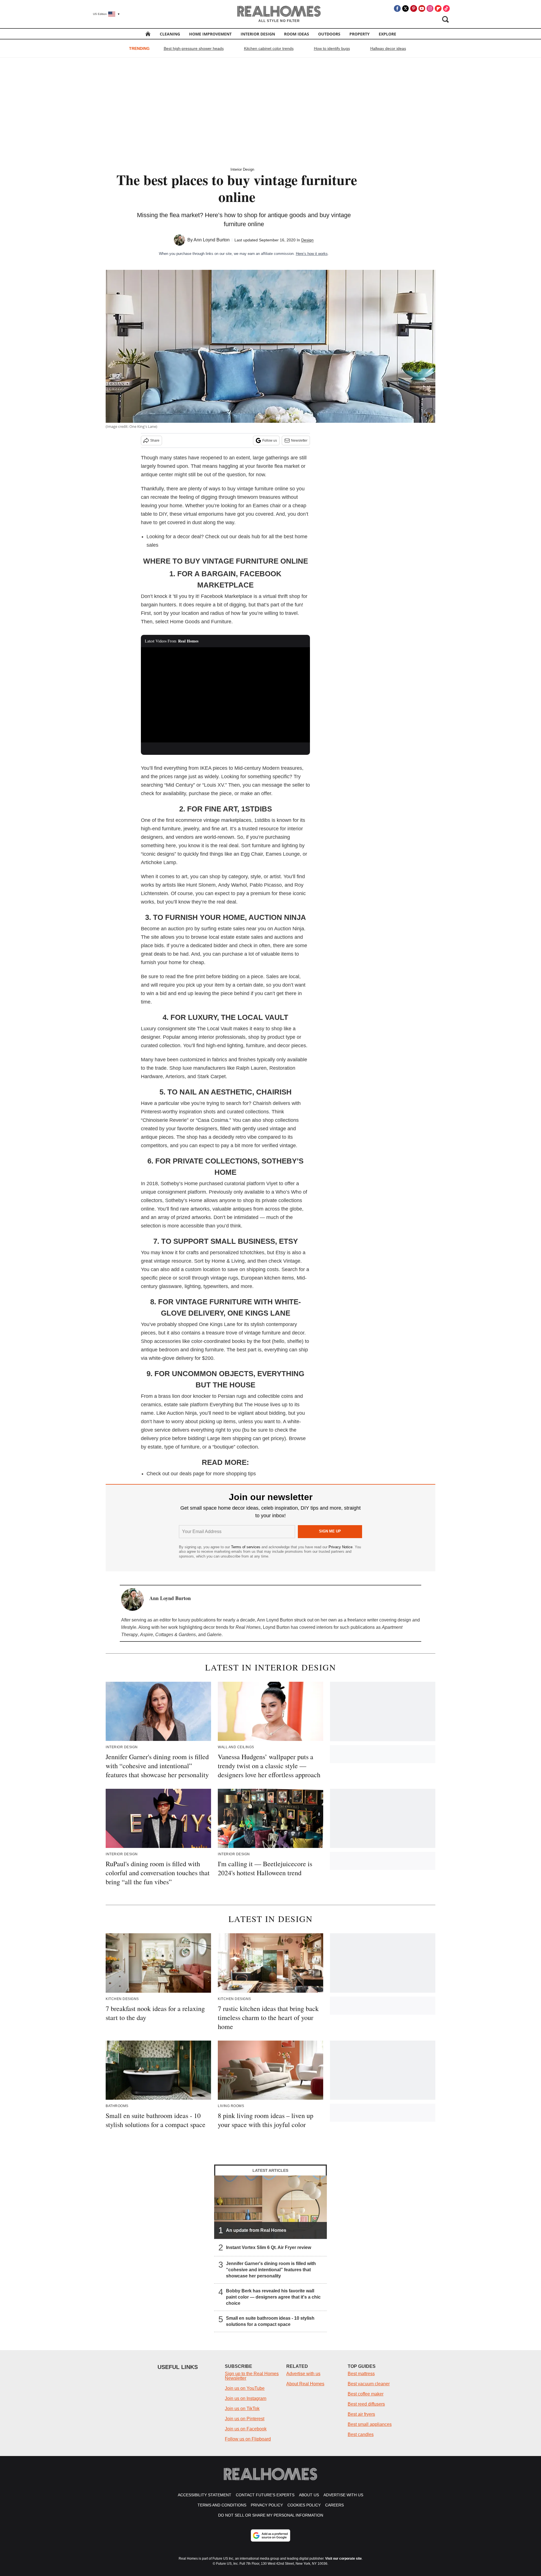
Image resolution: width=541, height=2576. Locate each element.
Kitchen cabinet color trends (269, 48)
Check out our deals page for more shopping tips (201, 1474)
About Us (309, 2495)
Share (155, 441)
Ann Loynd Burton (212, 240)
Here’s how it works (312, 254)
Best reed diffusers (366, 2404)
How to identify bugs (332, 48)
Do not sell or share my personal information (271, 2515)
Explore (387, 34)
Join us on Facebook (246, 2429)
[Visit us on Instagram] (430, 8)
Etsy (281, 1253)
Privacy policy (267, 2505)
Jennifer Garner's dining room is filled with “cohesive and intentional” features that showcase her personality (271, 2270)
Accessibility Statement (205, 2495)
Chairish (262, 1103)
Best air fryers (361, 2414)
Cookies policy (304, 2505)
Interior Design (258, 34)
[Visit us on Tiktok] (446, 8)
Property (360, 34)
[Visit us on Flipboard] (438, 8)
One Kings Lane (217, 1324)
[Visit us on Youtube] (422, 8)
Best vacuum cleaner (369, 2384)
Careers (334, 2505)
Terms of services (246, 1547)
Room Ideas (297, 34)
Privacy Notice (341, 1547)
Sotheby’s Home (179, 1184)
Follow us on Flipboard (248, 2439)
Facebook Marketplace (227, 596)
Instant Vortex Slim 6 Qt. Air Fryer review (269, 2247)
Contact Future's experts (265, 2495)
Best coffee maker (366, 2394)
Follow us (270, 441)
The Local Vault (214, 1029)
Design (307, 240)
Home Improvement (210, 34)
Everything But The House (239, 1405)
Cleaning (170, 34)
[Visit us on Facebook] (397, 8)
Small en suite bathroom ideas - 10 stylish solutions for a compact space (270, 2321)
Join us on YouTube (245, 2388)
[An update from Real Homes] (270, 2207)
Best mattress (361, 2374)
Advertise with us (303, 2374)
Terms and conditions (222, 2505)
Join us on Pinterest (245, 2419)
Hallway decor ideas (388, 48)
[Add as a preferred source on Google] (270, 2535)
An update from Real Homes (256, 2230)
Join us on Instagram (246, 2398)
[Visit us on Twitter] (405, 8)
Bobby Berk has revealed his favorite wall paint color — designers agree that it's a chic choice (273, 2297)
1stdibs (262, 820)
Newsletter (299, 441)
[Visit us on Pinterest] (414, 8)
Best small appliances (370, 2424)
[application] (225, 695)
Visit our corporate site (343, 2559)
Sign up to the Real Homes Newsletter (252, 2376)
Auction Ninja (289, 929)
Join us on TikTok (242, 2409)
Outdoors (329, 34)
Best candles (361, 2434)
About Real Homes (305, 2384)
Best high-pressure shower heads (194, 48)
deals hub (249, 537)
